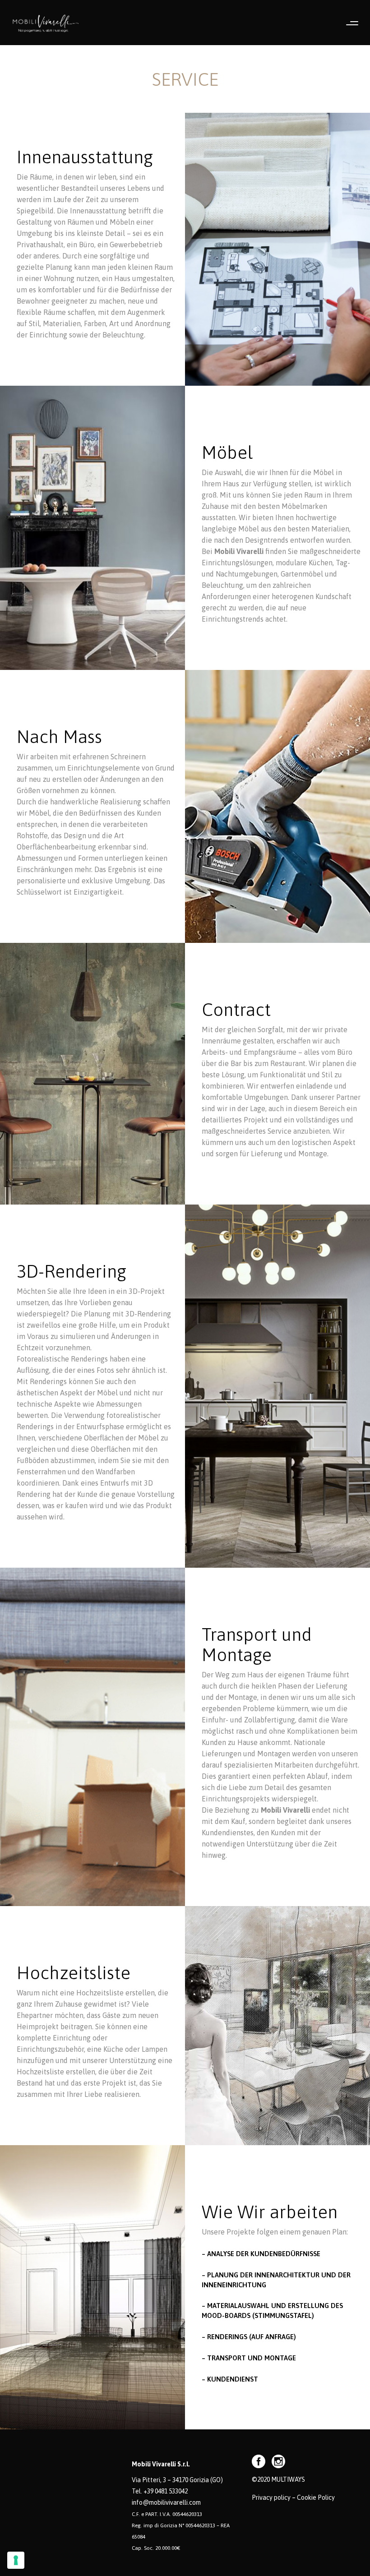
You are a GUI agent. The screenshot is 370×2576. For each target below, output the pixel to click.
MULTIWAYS (288, 2479)
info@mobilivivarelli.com (166, 2502)
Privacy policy (271, 2498)
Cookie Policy (316, 2498)
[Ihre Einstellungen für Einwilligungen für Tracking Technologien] (16, 2560)
